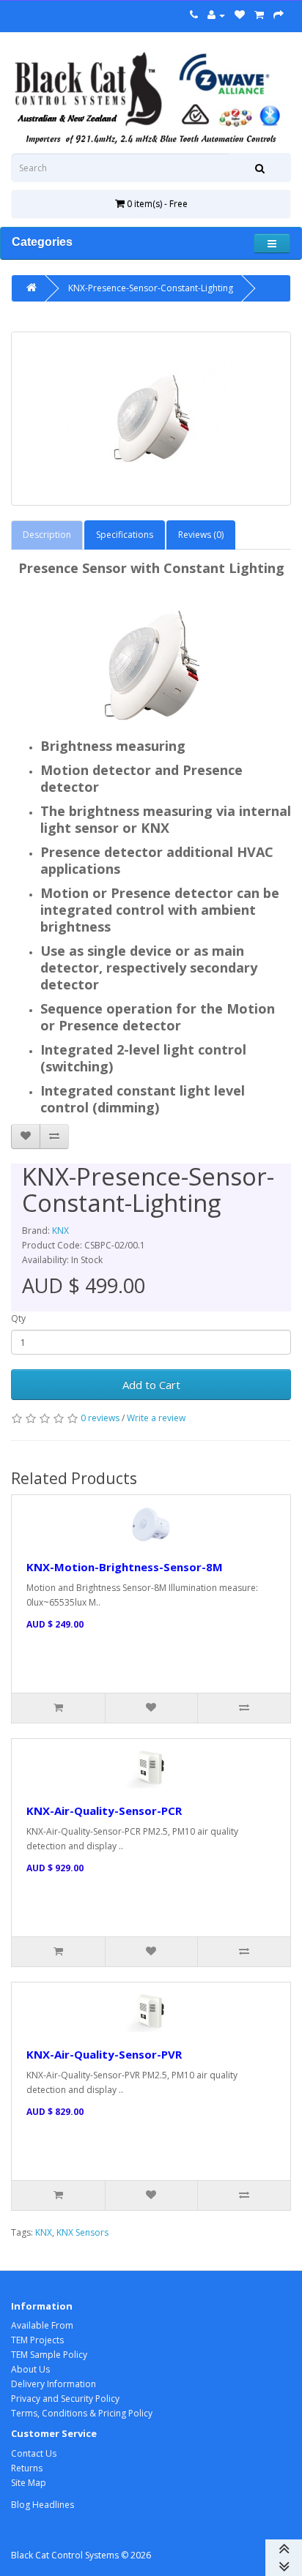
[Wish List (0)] (240, 15)
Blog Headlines (43, 2505)
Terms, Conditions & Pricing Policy (82, 2413)
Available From (42, 2325)
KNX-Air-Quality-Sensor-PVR (104, 2054)
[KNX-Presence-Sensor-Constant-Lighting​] (151, 419)
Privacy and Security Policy (65, 2399)
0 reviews (100, 1418)
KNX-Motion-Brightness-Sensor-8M (125, 1567)
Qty (18, 1318)
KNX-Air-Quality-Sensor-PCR (104, 1811)
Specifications (125, 535)
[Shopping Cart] (259, 15)
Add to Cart (151, 1385)
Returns (27, 2468)
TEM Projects (37, 2340)
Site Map (29, 2483)
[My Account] (216, 15)
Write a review (156, 1418)
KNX (60, 1231)
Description (47, 535)
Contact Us (34, 2453)
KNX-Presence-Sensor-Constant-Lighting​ (151, 288)
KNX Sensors (82, 2232)
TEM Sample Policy (49, 2355)
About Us (30, 2369)
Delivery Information (54, 2384)
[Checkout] (279, 15)
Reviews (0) (201, 535)
